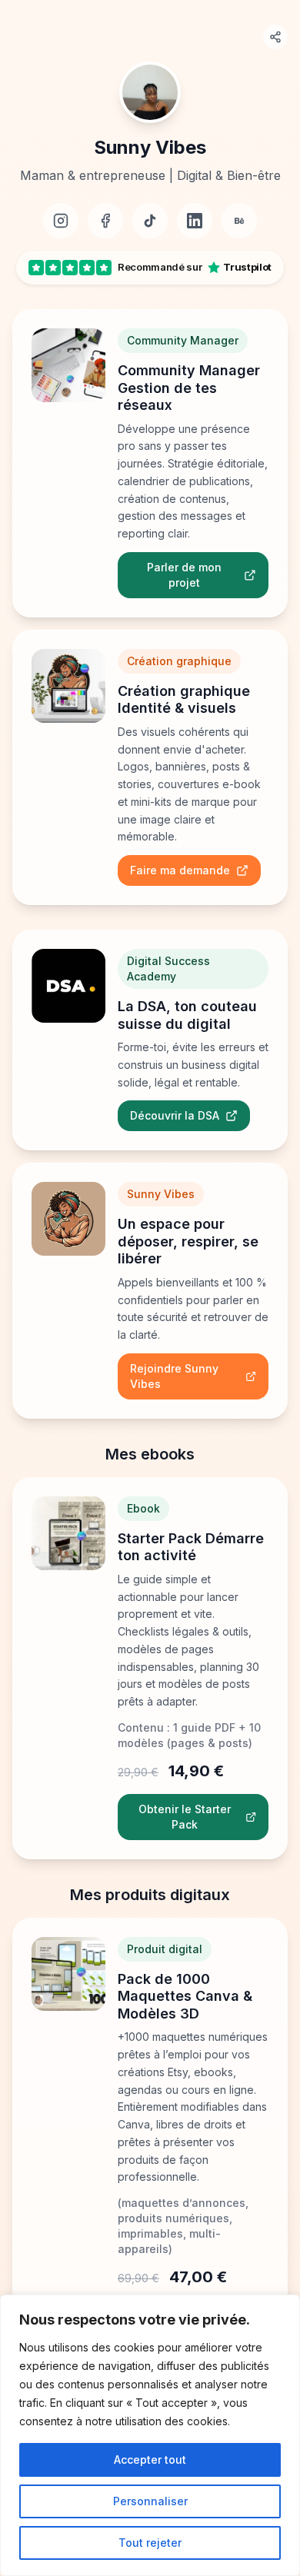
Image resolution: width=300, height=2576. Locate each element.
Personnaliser (150, 2501)
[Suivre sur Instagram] (61, 221)
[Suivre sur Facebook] (105, 221)
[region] (150, 2435)
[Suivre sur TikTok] (150, 221)
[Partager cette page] (275, 37)
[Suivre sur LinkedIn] (195, 221)
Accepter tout (150, 2460)
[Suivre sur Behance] (239, 221)
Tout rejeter (150, 2543)
